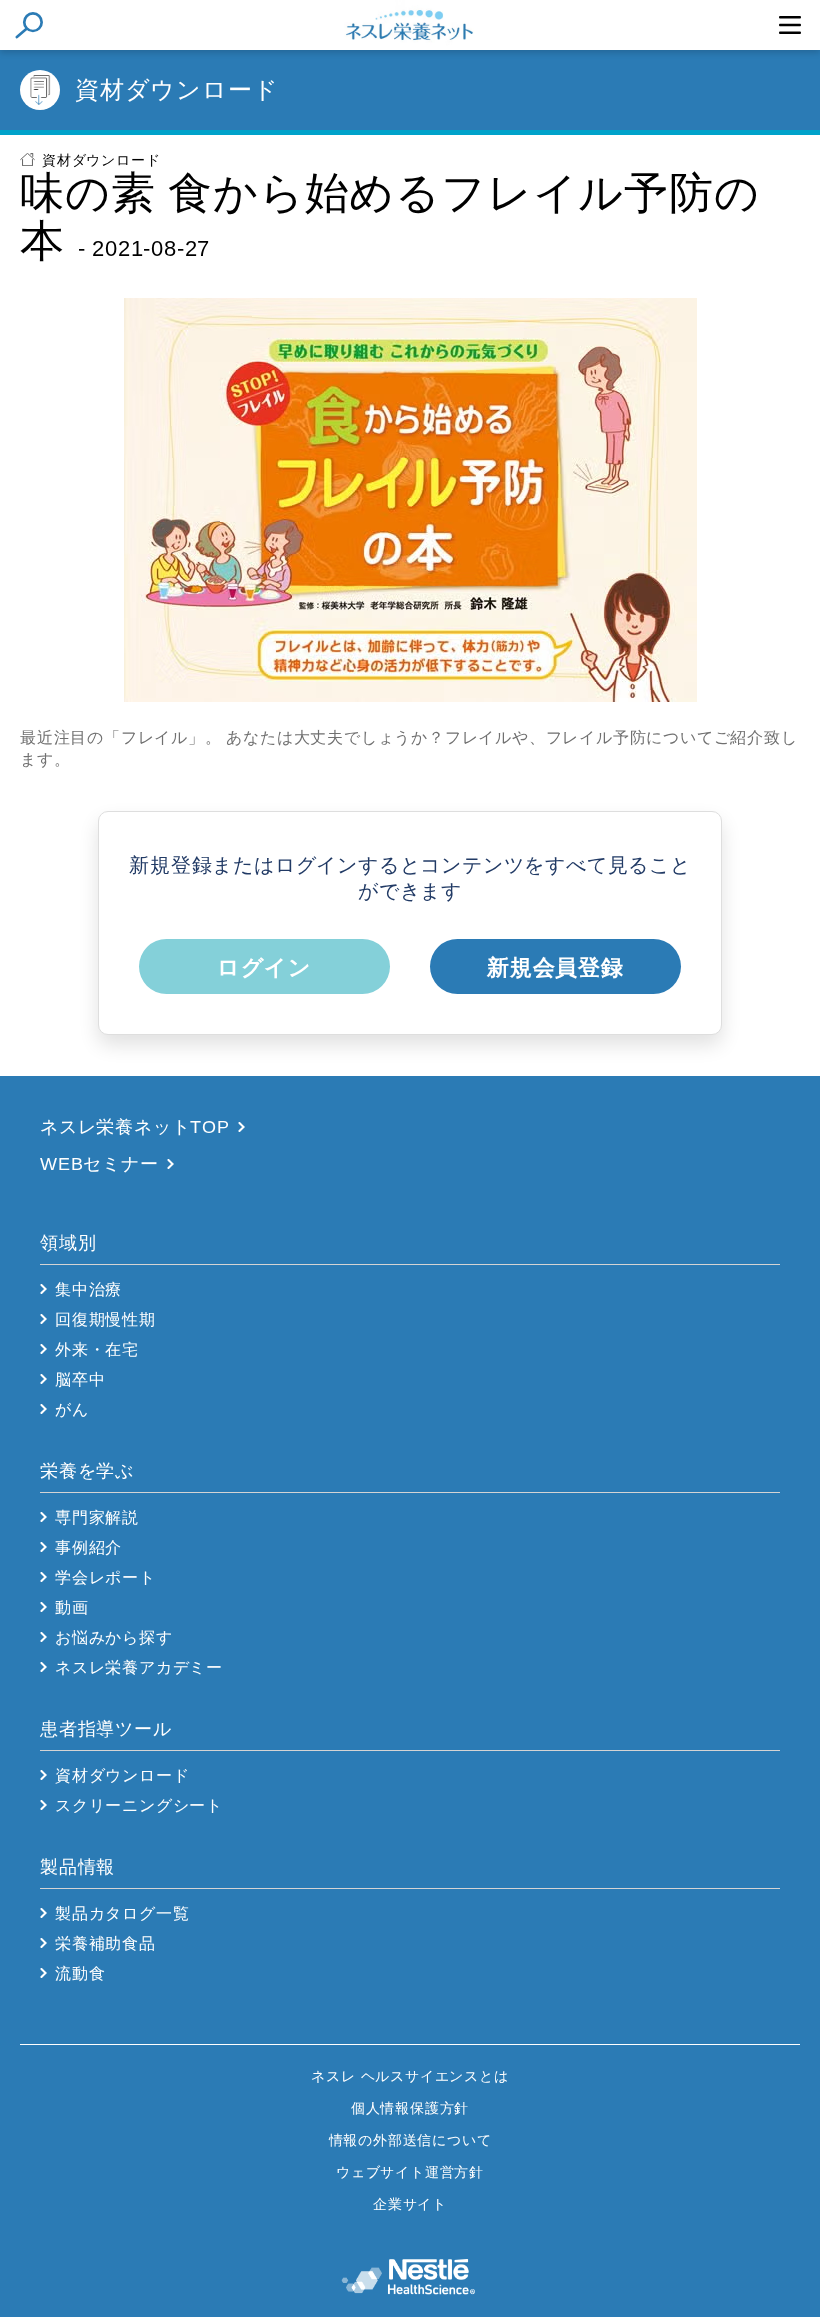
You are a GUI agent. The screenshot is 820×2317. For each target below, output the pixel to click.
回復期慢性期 (105, 1319)
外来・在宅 (97, 1349)
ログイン (264, 967)
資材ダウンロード (101, 160)
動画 (72, 1607)
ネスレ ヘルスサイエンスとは (409, 2076)
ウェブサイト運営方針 (410, 2172)
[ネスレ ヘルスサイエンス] (410, 2271)
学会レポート (105, 1577)
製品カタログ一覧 (122, 1913)
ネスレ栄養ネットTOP (135, 1127)
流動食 (80, 1973)
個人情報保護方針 (410, 2108)
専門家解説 (97, 1517)
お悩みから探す (114, 1637)
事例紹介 (88, 1547)
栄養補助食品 (105, 1943)
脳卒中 (80, 1379)
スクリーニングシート (139, 1805)
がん (72, 1409)
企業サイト (410, 2204)
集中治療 (88, 1289)
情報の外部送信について (410, 2140)
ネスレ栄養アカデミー (139, 1667)
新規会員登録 (555, 967)
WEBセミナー (99, 1164)
